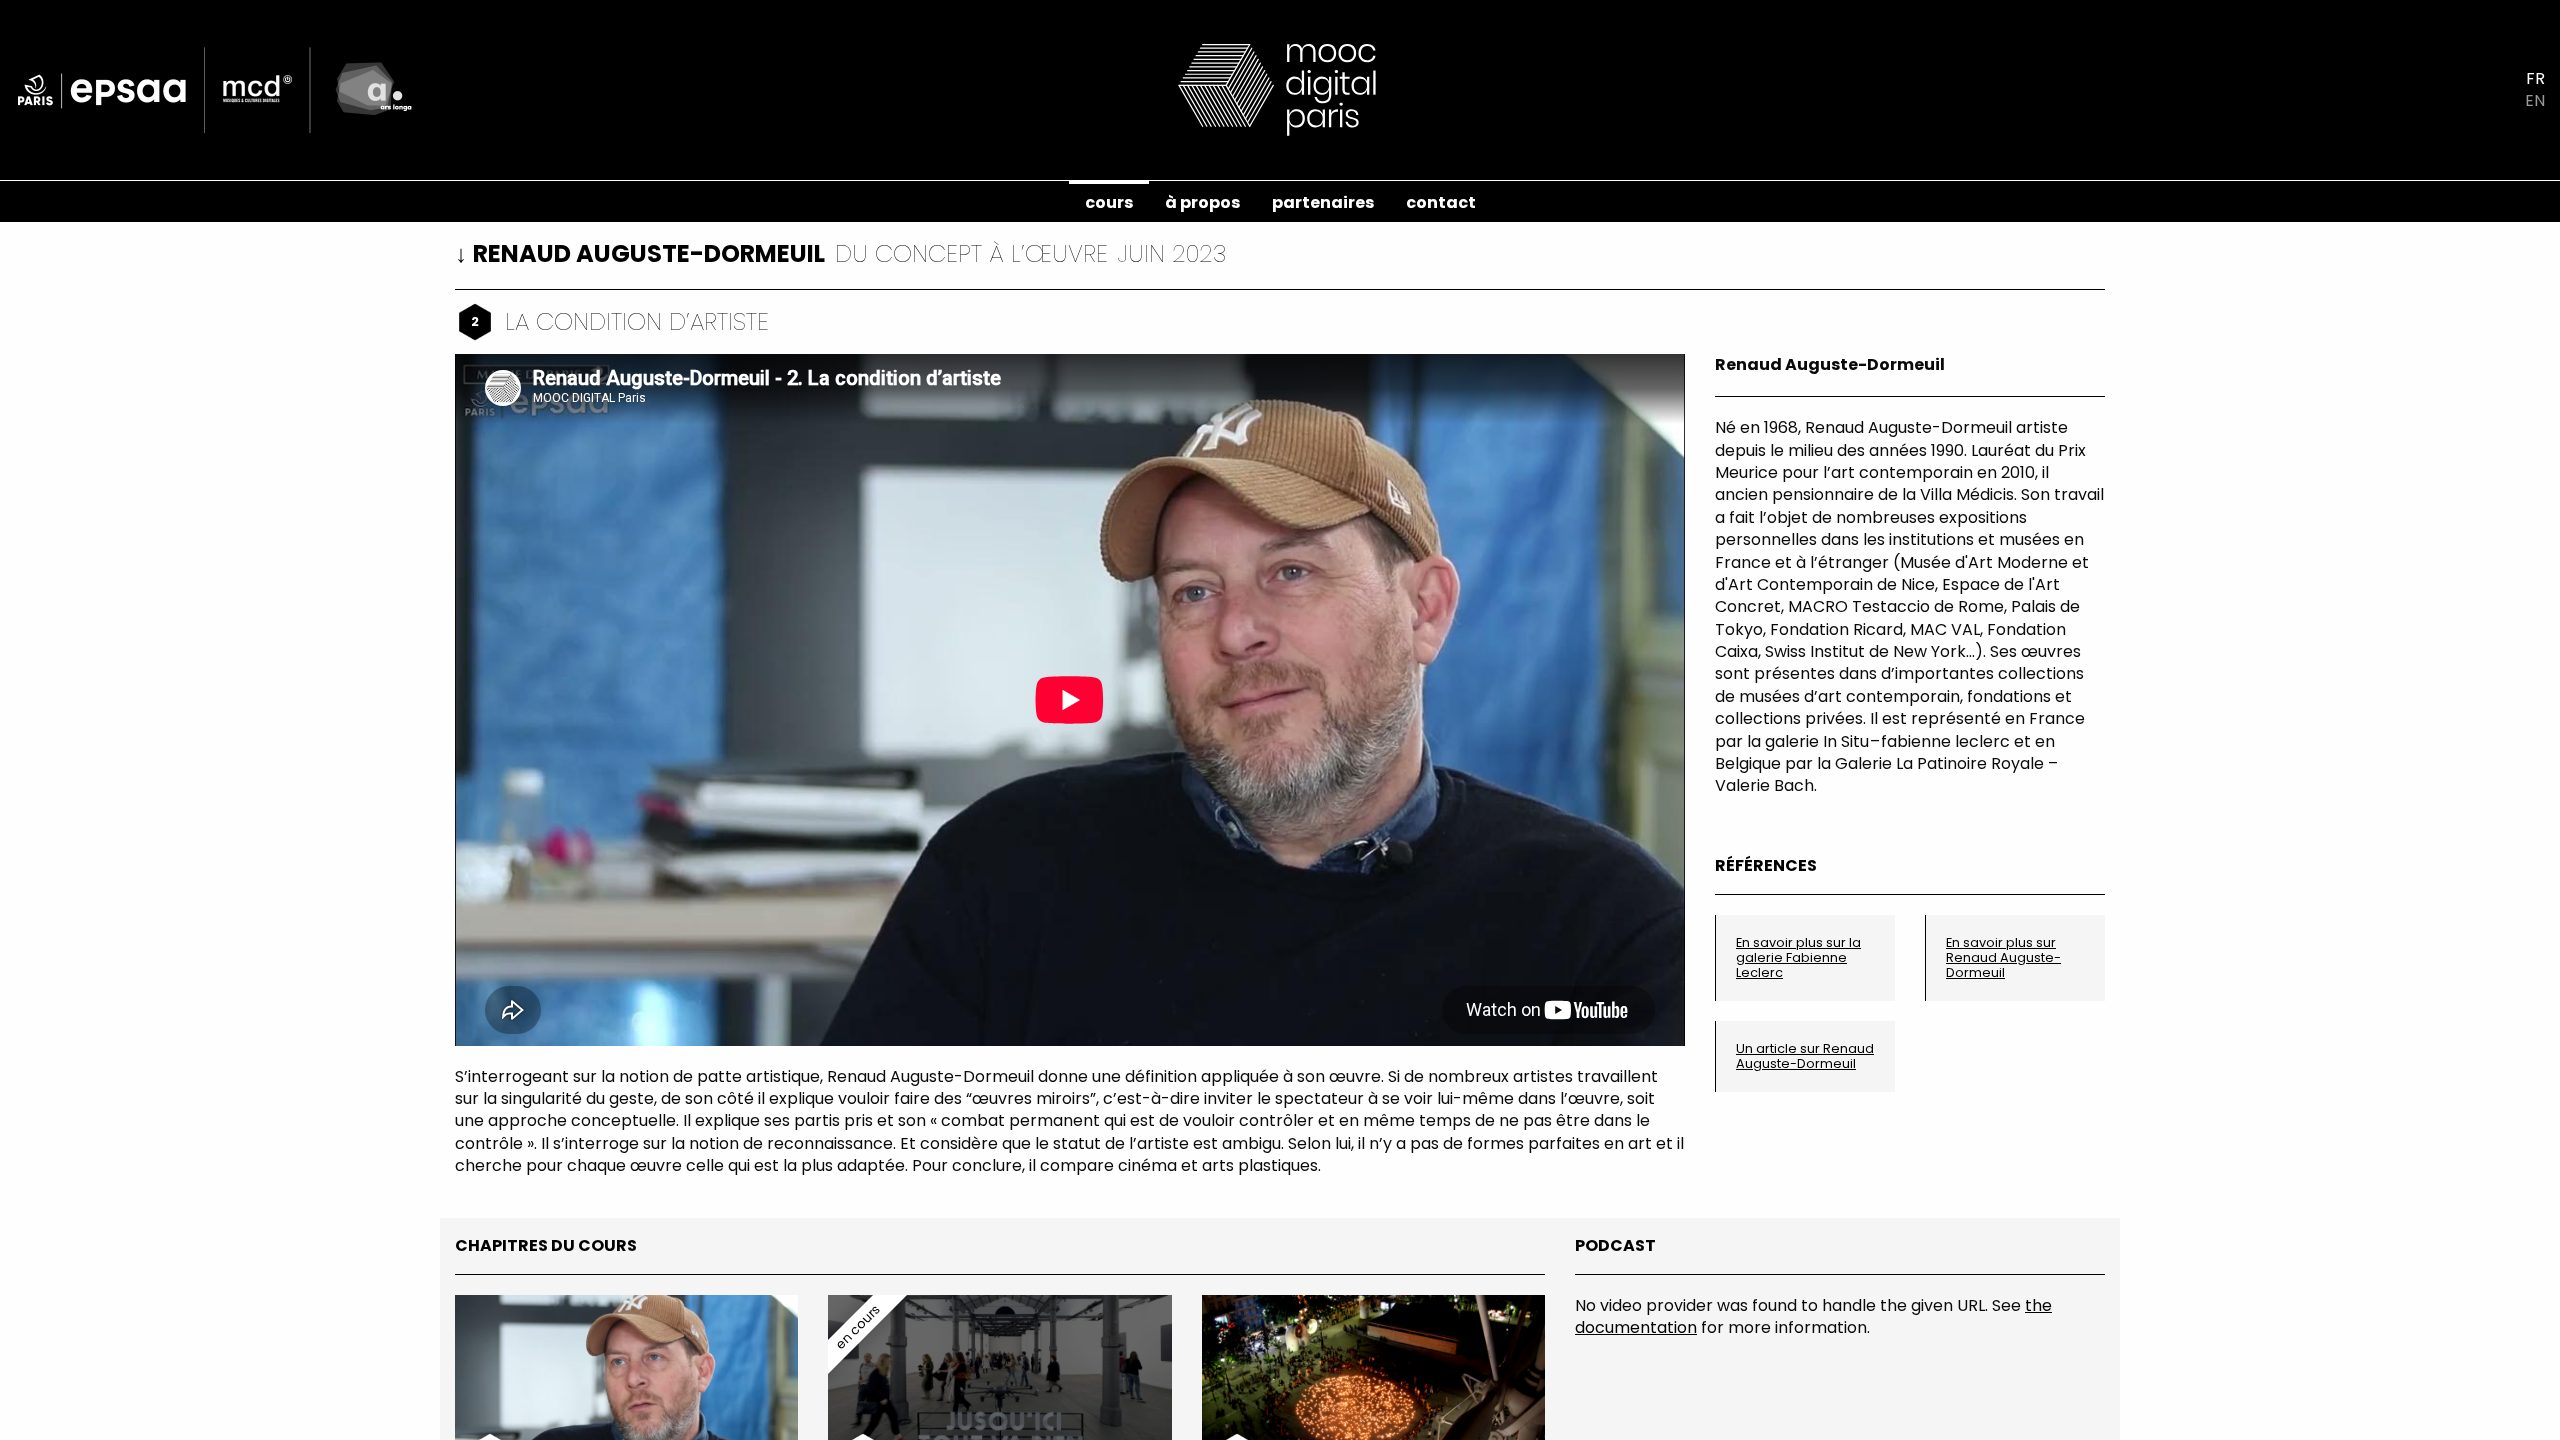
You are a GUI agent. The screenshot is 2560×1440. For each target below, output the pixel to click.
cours (1109, 202)
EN (2535, 101)
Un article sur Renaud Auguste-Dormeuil (1805, 1056)
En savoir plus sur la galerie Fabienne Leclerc (1798, 958)
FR (2535, 79)
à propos (1202, 202)
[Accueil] (1280, 88)
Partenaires (1323, 202)
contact (1441, 202)
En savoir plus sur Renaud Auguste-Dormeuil (2003, 958)
